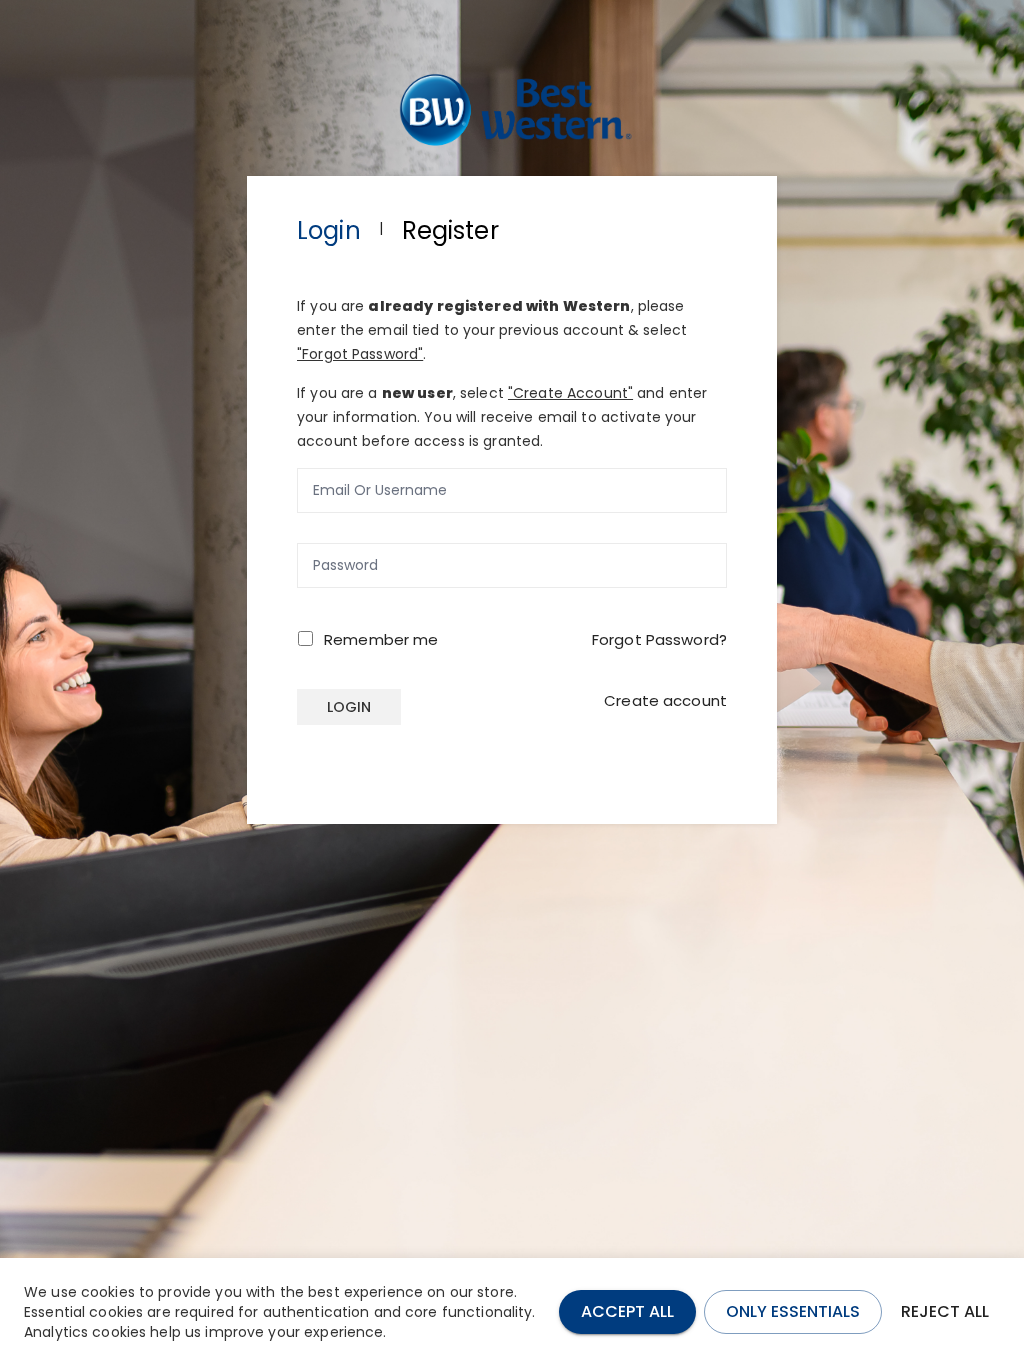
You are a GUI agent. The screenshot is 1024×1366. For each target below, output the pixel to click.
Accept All (627, 1311)
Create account (665, 700)
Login (349, 707)
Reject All (945, 1311)
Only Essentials (793, 1311)
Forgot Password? (659, 639)
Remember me (381, 639)
